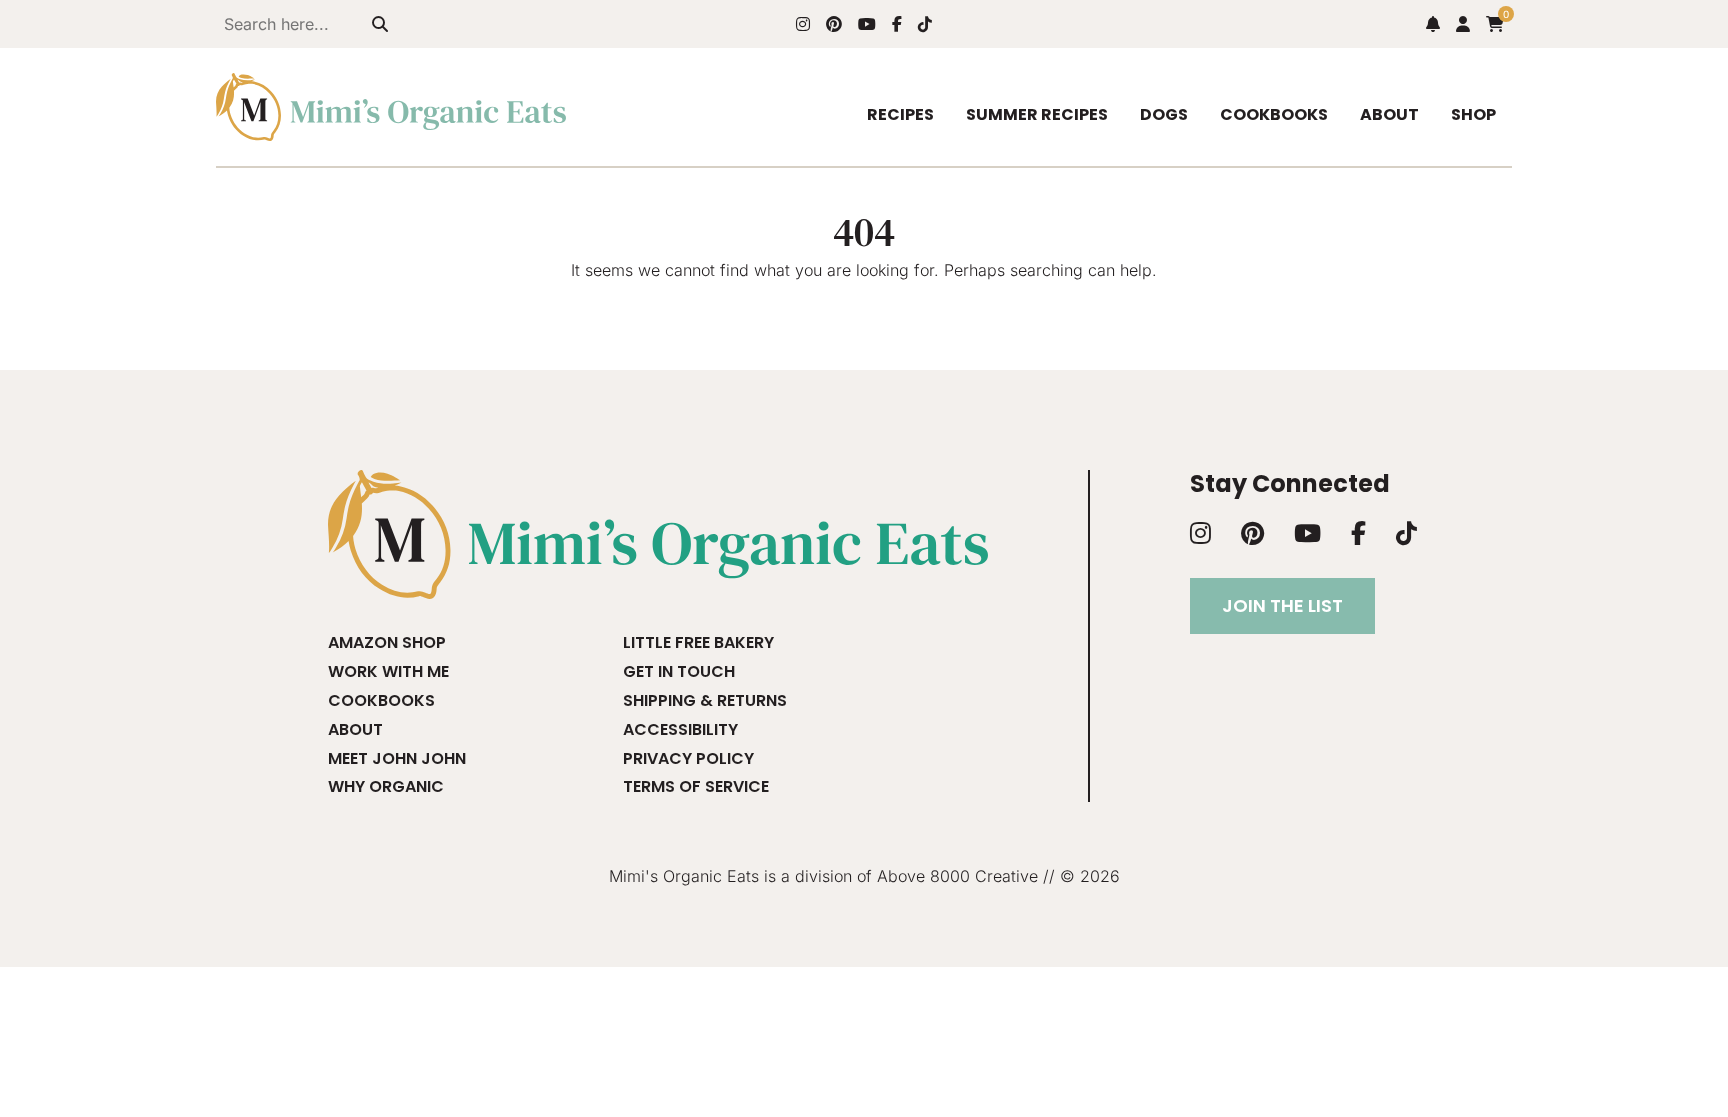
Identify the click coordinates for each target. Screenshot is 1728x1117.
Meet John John (397, 758)
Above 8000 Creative (957, 876)
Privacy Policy (688, 758)
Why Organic (386, 786)
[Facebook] (897, 24)
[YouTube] (867, 24)
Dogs (1164, 114)
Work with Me (388, 671)
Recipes (900, 114)
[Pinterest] (834, 24)
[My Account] (1463, 24)
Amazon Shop (387, 642)
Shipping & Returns (705, 700)
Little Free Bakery (698, 642)
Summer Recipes (1037, 114)
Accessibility (680, 729)
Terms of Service (696, 786)
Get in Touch (679, 671)
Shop (1473, 114)
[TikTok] (925, 24)
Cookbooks (1274, 114)
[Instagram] (803, 24)
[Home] (391, 107)
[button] (1433, 24)
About (1389, 114)
